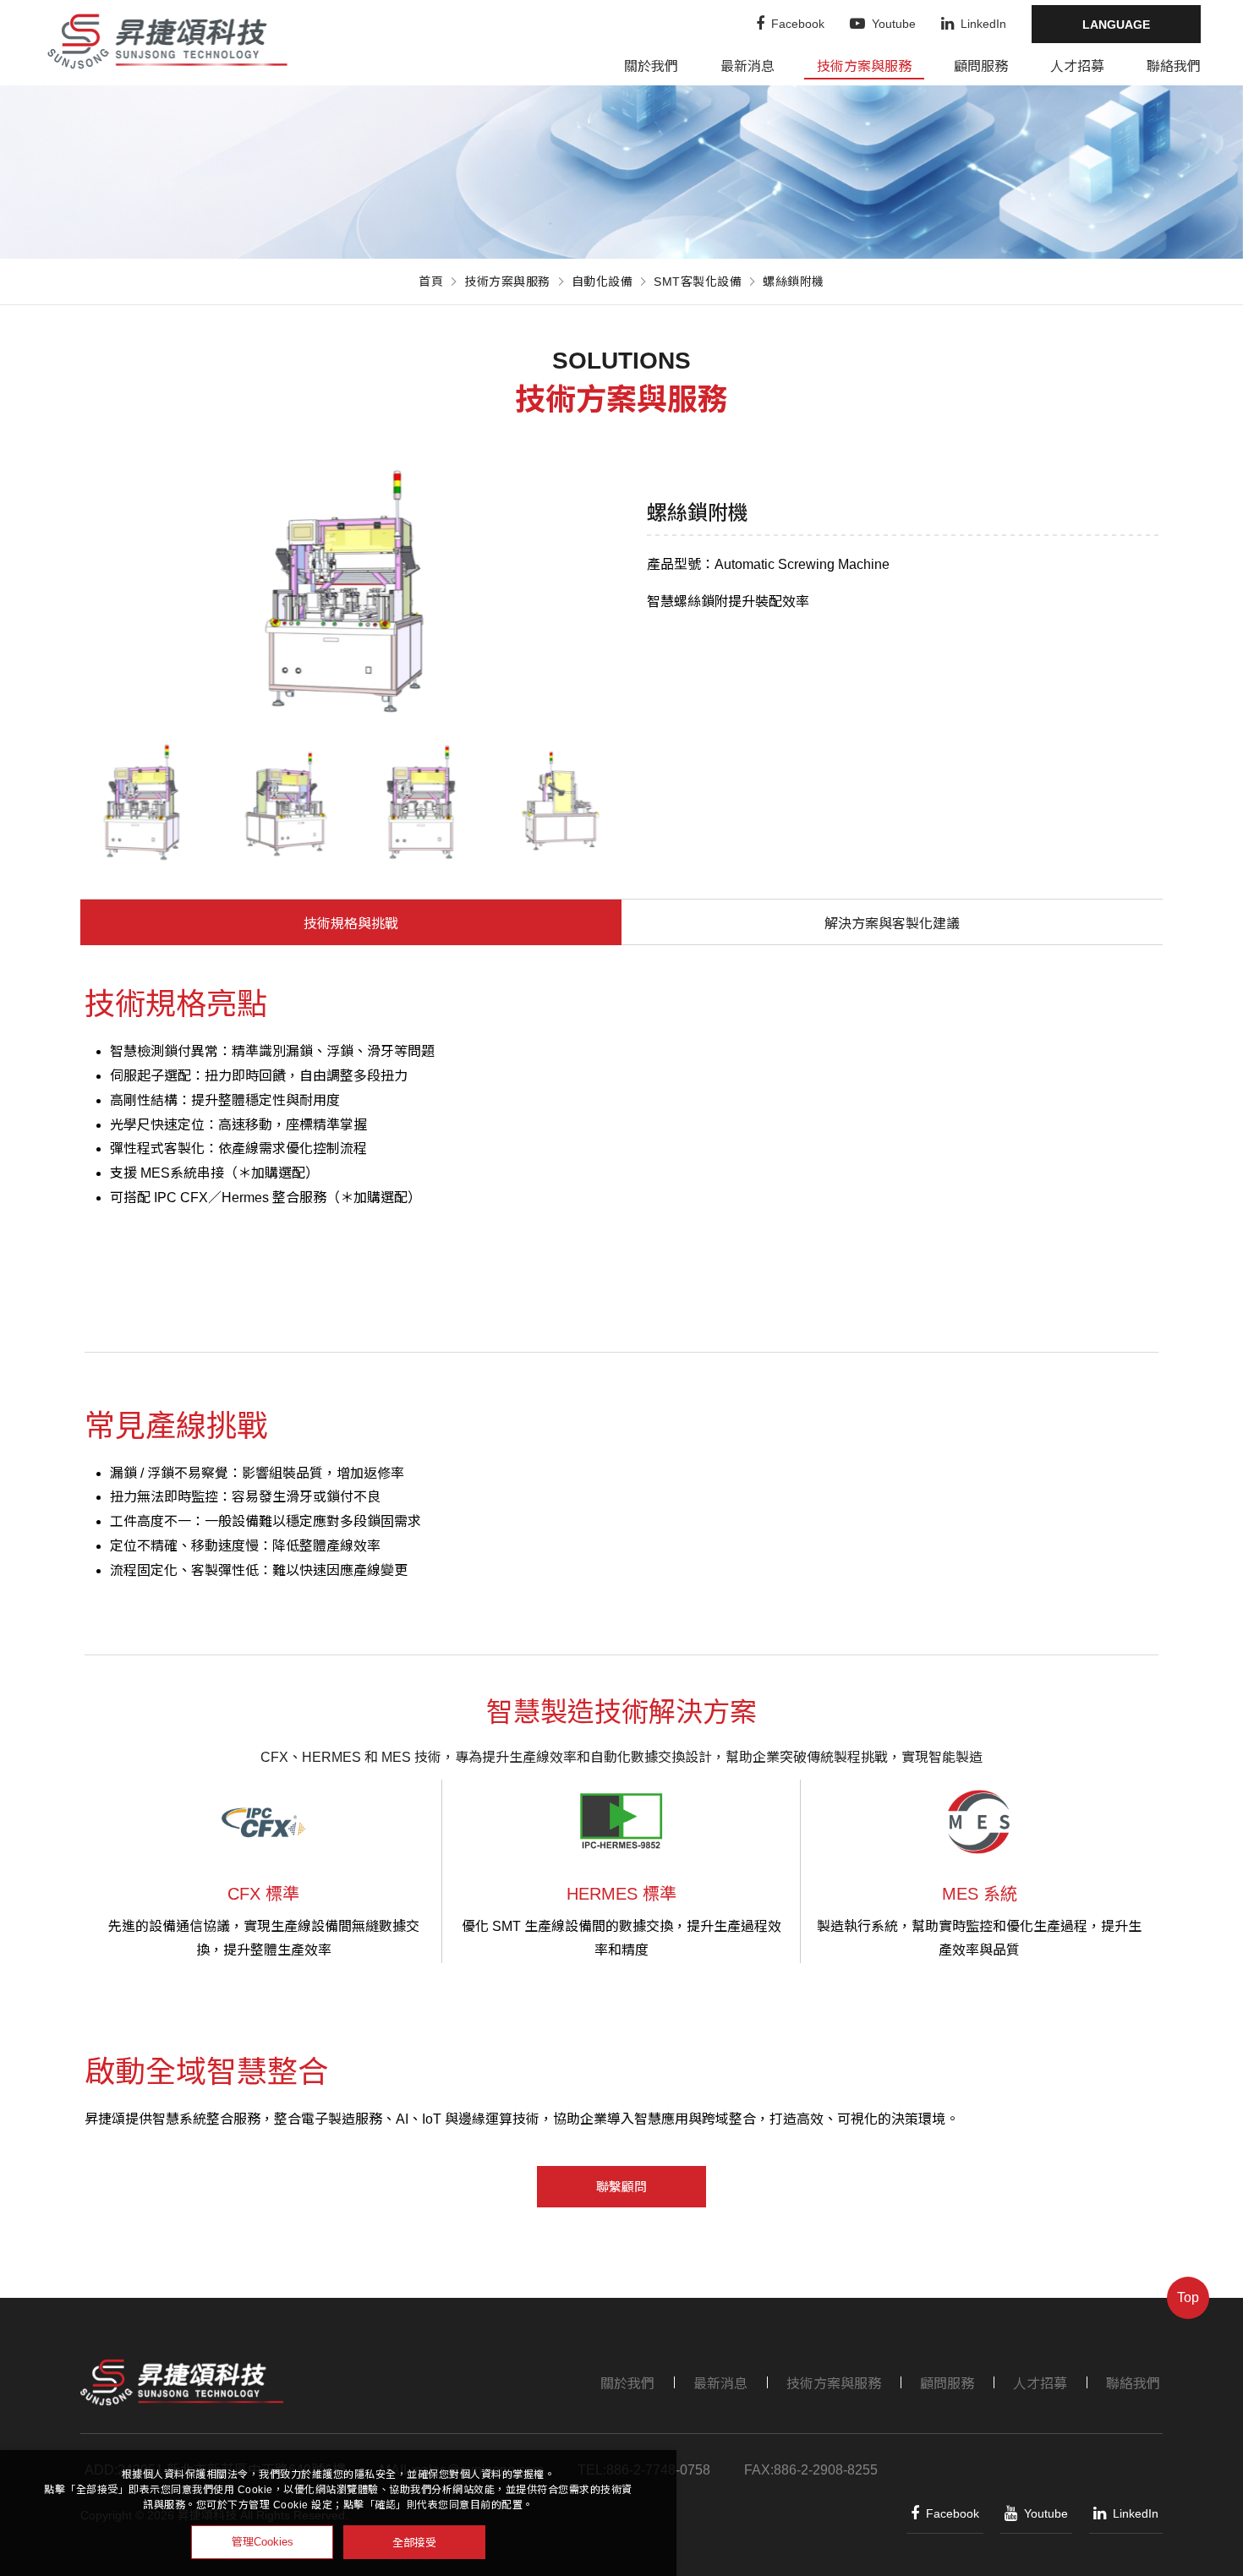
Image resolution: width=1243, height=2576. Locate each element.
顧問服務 (981, 66)
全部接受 (414, 2542)
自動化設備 (602, 282)
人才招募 (1077, 66)
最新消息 (747, 66)
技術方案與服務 (864, 66)
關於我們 (651, 66)
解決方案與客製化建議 (892, 924)
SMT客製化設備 (698, 282)
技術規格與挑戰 (351, 924)
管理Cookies (263, 2542)
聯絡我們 (1174, 66)
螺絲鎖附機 (794, 282)
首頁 (431, 282)
